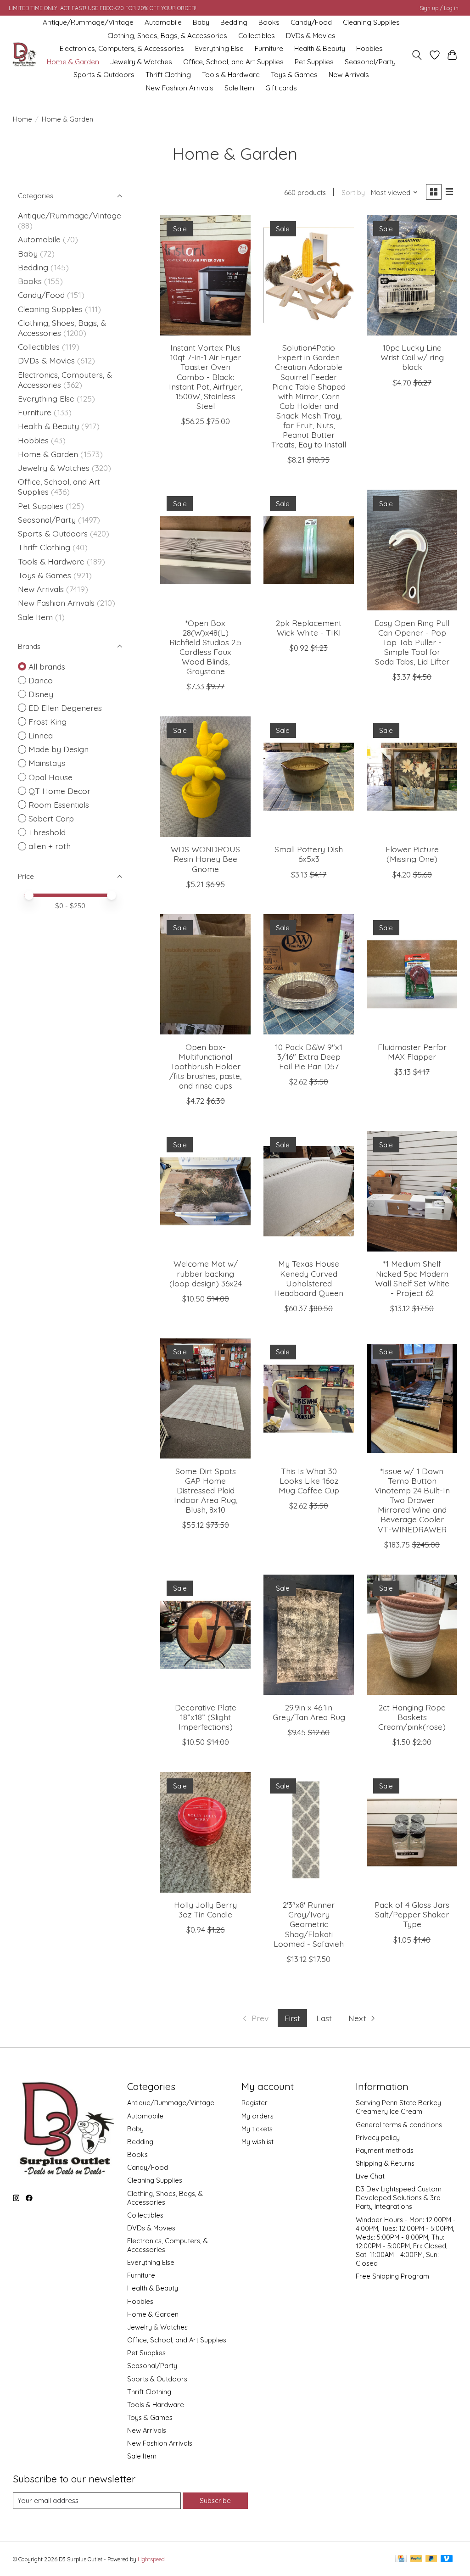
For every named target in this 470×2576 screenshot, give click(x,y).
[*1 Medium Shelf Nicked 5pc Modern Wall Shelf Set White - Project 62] (412, 1191)
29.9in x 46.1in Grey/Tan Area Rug (309, 1712)
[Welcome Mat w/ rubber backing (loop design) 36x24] (205, 1191)
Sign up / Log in (439, 8)
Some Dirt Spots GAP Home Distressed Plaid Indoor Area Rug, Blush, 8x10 (206, 1490)
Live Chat (370, 2176)
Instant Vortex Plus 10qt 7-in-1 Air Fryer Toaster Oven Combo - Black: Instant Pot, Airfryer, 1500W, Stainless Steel (206, 377)
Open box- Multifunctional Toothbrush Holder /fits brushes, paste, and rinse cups (205, 1066)
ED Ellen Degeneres (65, 708)
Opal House (50, 777)
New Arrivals (349, 75)
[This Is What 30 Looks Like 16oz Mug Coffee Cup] (309, 1399)
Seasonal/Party (370, 62)
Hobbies (369, 48)
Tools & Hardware (231, 75)
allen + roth (50, 846)
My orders (257, 2116)
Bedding (234, 22)
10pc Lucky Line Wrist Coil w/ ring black (412, 357)
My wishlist (257, 2142)
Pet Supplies (314, 62)
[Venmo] (447, 2559)
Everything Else (219, 48)
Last (324, 2018)
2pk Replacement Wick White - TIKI (309, 628)
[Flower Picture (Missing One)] (412, 777)
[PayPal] (416, 2559)
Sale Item (239, 88)
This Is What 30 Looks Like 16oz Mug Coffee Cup (309, 1481)
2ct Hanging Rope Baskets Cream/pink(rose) (412, 1717)
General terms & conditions (399, 2125)
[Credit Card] (401, 2559)
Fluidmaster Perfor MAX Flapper (412, 1052)
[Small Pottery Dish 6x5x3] (309, 777)
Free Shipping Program (392, 2276)
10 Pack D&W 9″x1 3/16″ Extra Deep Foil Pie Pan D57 (309, 1056)
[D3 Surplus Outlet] (24, 55)
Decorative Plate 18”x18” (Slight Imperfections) (206, 1717)
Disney (41, 694)
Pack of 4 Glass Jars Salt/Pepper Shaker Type (412, 1914)
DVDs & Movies (311, 36)
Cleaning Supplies (371, 22)
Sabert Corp (51, 818)
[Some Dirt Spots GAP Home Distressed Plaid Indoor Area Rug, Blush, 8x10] (205, 1399)
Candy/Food (311, 22)
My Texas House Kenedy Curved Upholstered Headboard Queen (309, 1278)
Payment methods (385, 2150)
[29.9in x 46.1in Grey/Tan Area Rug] (309, 1635)
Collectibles (257, 36)
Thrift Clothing (168, 75)
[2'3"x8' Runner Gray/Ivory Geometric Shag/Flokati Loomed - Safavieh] (309, 1832)
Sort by (353, 193)
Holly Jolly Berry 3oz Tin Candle (205, 1909)
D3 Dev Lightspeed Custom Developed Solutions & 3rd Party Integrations (399, 2198)
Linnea (41, 735)
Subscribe (215, 2501)
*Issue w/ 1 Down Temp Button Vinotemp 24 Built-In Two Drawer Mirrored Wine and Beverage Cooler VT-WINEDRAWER (412, 1500)
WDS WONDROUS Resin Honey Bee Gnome (205, 859)
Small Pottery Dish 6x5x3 (309, 854)
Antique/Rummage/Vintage (88, 22)
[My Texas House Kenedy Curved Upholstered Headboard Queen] (309, 1191)
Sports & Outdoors (104, 75)
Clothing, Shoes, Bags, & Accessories (167, 36)
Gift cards (281, 88)
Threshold (47, 832)
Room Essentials (59, 805)
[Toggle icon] (417, 55)
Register (255, 2103)
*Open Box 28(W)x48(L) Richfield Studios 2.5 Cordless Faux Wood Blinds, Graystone (205, 647)
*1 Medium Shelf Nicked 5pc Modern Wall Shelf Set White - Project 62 (412, 1278)
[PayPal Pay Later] (431, 2559)
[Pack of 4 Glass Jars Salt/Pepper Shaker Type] (412, 1832)
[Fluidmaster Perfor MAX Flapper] (412, 975)
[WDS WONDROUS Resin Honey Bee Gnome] (205, 777)
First (292, 2018)
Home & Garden (73, 62)
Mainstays (47, 763)
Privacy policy (378, 2137)
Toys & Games (294, 75)
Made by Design (59, 749)
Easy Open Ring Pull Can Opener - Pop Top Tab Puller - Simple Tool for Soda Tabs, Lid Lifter (412, 642)
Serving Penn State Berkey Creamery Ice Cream (398, 2107)
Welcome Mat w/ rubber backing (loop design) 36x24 (206, 1273)
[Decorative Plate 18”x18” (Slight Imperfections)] (205, 1635)
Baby (201, 22)
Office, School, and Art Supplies (233, 62)
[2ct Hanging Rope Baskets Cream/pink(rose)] (412, 1635)
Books (269, 22)
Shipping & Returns (385, 2163)
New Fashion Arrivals (180, 88)
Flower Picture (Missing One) (412, 854)
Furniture (269, 48)
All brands (47, 666)
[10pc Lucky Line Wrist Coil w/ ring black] (412, 275)
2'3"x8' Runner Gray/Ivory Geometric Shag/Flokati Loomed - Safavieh (309, 1924)
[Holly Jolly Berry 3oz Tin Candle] (205, 1832)
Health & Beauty (320, 48)
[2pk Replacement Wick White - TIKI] (309, 550)
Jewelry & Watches (141, 62)
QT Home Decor (59, 791)
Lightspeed (151, 2559)
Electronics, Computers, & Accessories (122, 48)
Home (22, 119)
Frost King (48, 721)
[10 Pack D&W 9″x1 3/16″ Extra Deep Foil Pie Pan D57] (309, 975)
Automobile (163, 22)
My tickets (257, 2129)
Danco (41, 680)
